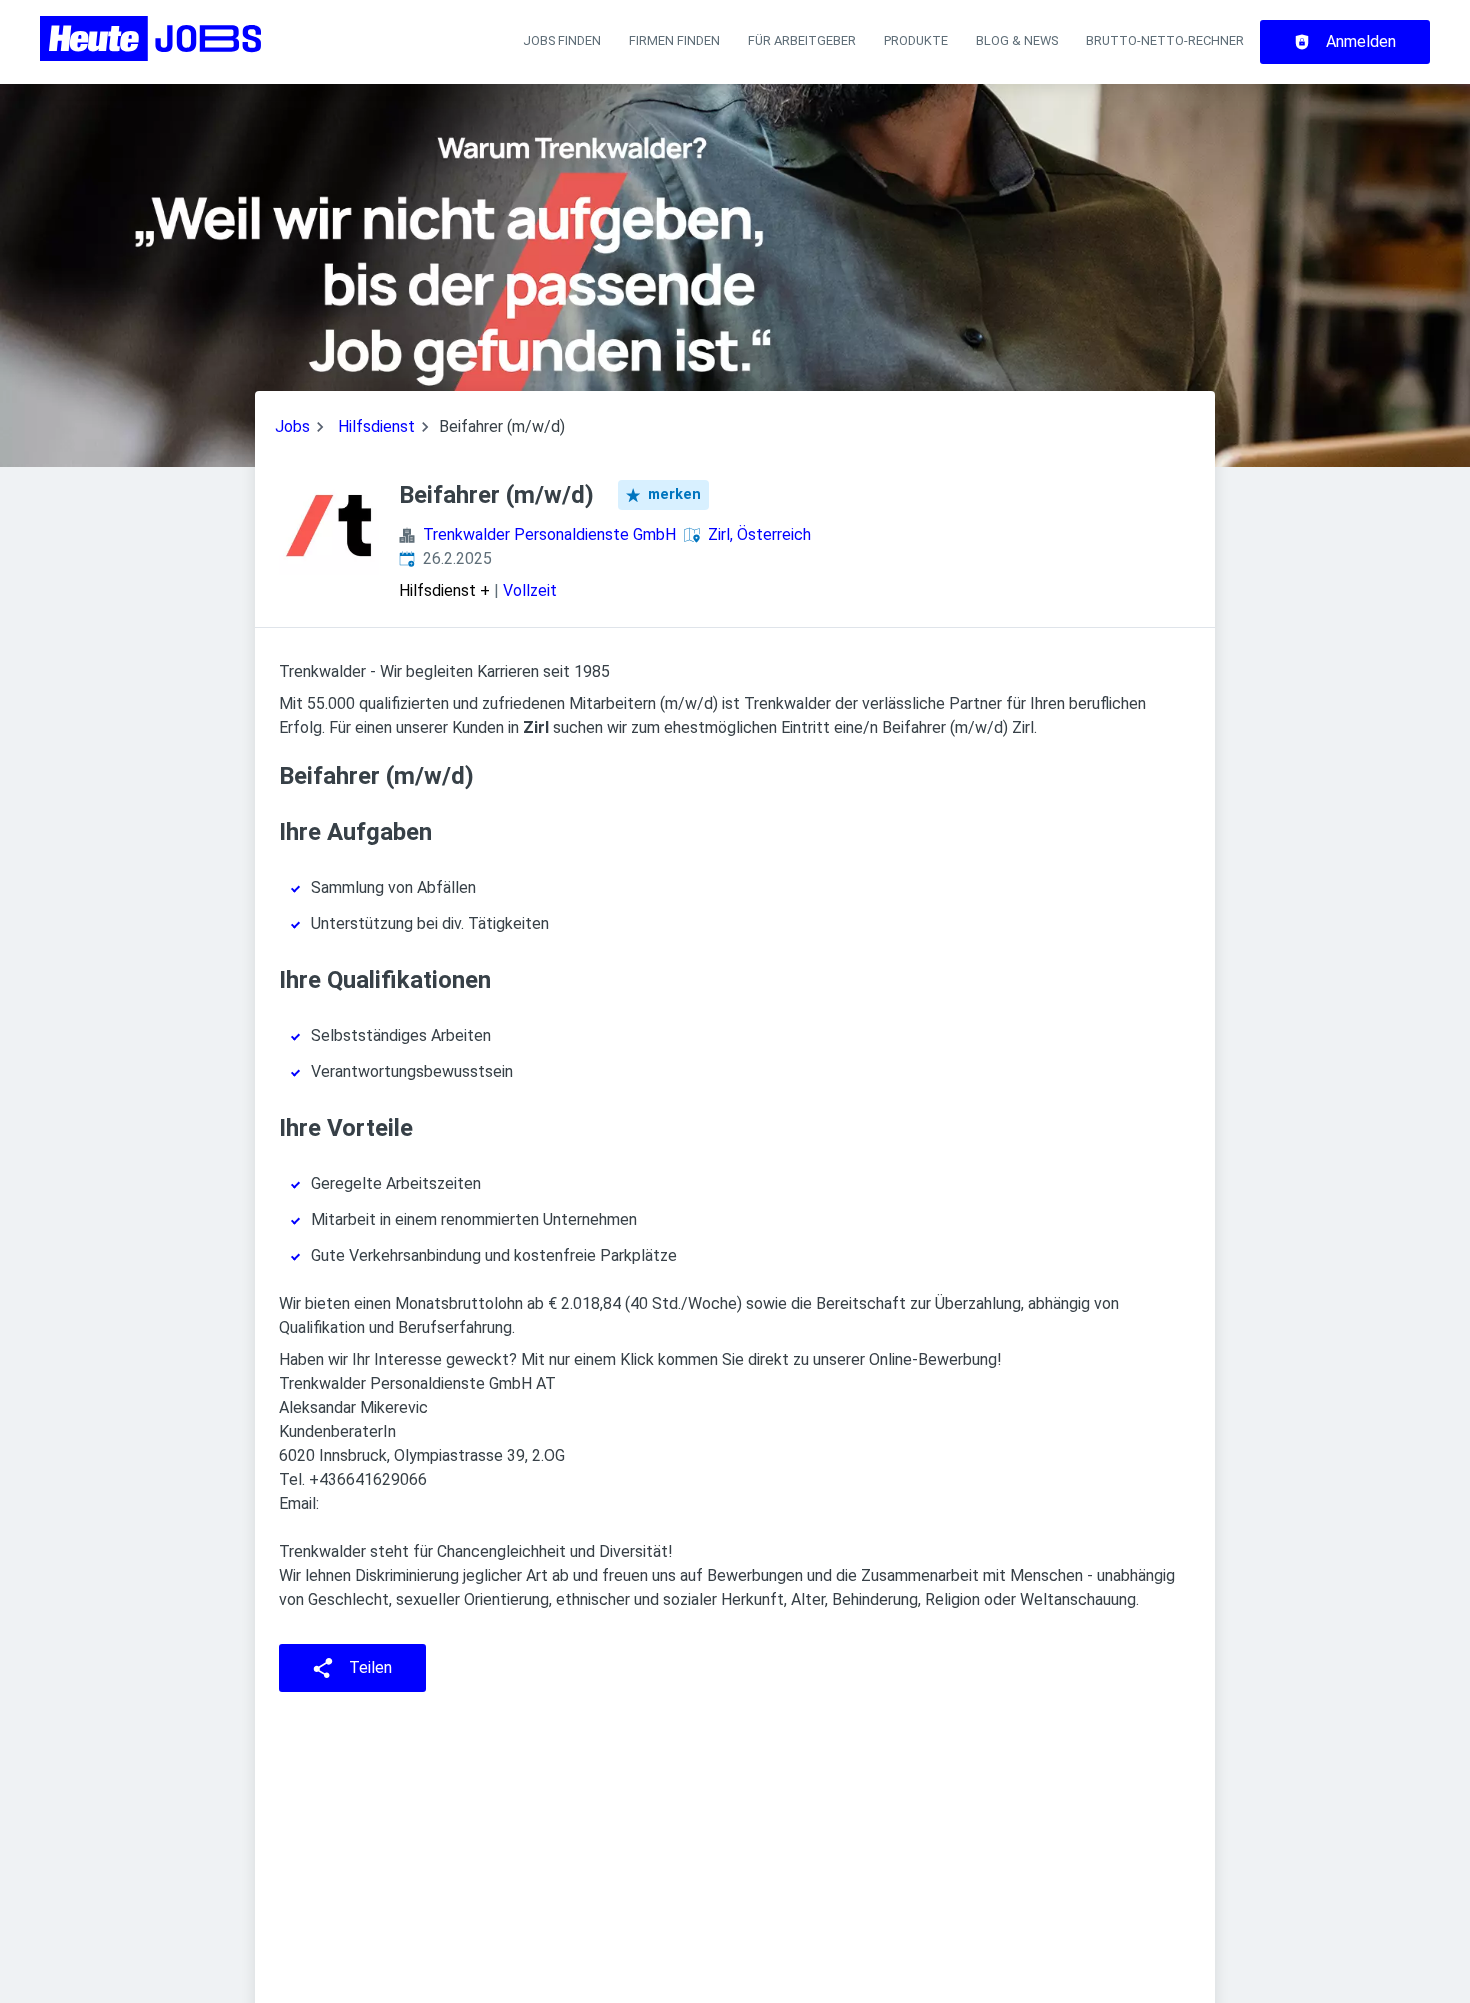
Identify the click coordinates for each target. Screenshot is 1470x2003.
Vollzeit (530, 590)
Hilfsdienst (376, 426)
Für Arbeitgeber (802, 40)
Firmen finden (674, 40)
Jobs (292, 426)
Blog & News (1017, 40)
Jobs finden (562, 40)
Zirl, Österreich (759, 534)
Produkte (916, 40)
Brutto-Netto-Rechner (1165, 40)
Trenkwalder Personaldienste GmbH (549, 534)
